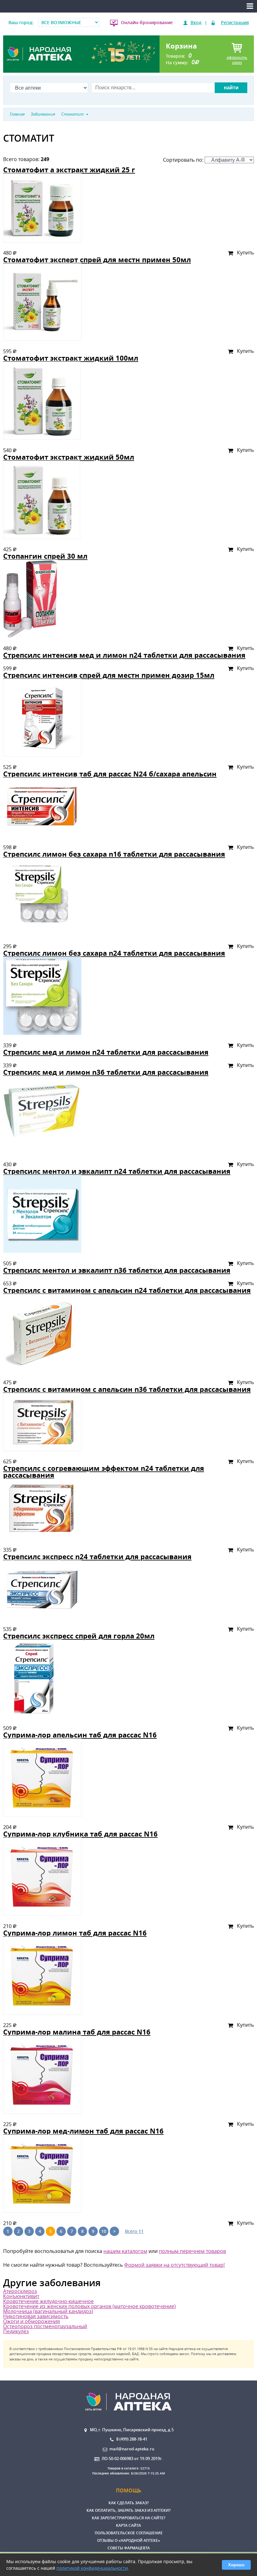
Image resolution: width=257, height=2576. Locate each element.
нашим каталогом (125, 2251)
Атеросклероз (20, 2291)
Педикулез (16, 2331)
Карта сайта (128, 2525)
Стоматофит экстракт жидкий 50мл (69, 457)
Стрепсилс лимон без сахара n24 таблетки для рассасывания (114, 953)
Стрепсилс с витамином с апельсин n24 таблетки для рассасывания (127, 1290)
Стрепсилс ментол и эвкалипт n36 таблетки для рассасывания (117, 1270)
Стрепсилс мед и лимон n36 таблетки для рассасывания (106, 1072)
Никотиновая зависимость (36, 2316)
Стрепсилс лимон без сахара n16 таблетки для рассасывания (114, 854)
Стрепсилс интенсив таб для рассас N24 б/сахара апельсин (110, 774)
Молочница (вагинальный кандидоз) (48, 2311)
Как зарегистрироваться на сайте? (128, 2518)
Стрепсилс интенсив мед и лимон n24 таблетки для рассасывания (124, 655)
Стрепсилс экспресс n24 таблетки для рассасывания (97, 1557)
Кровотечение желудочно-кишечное (48, 2301)
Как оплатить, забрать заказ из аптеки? (128, 2510)
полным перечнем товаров (192, 2251)
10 (104, 2231)
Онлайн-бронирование (147, 22)
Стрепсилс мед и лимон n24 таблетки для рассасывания (106, 1052)
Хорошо (236, 2565)
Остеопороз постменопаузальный (45, 2326)
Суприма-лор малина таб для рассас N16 (77, 2032)
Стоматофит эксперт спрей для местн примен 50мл (97, 260)
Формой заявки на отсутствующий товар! (174, 2265)
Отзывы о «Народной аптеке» (129, 2540)
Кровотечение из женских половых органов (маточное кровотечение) (89, 2306)
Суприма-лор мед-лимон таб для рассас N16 (83, 2131)
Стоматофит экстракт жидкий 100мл (71, 358)
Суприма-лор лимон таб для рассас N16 (75, 1933)
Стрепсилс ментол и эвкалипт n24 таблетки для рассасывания (117, 1171)
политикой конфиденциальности (92, 2568)
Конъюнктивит (21, 2296)
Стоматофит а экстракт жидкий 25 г (69, 170)
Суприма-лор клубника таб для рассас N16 (80, 1834)
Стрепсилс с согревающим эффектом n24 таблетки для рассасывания (104, 1472)
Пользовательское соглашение (129, 2533)
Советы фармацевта (129, 2548)
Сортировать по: (184, 160)
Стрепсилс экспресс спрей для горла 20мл (79, 1636)
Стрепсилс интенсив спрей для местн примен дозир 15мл (109, 675)
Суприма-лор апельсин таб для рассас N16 (80, 1735)
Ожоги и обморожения (31, 2321)
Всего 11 (134, 2231)
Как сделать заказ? (128, 2503)
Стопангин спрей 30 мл (45, 556)
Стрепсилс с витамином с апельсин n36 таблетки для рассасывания (127, 1389)
